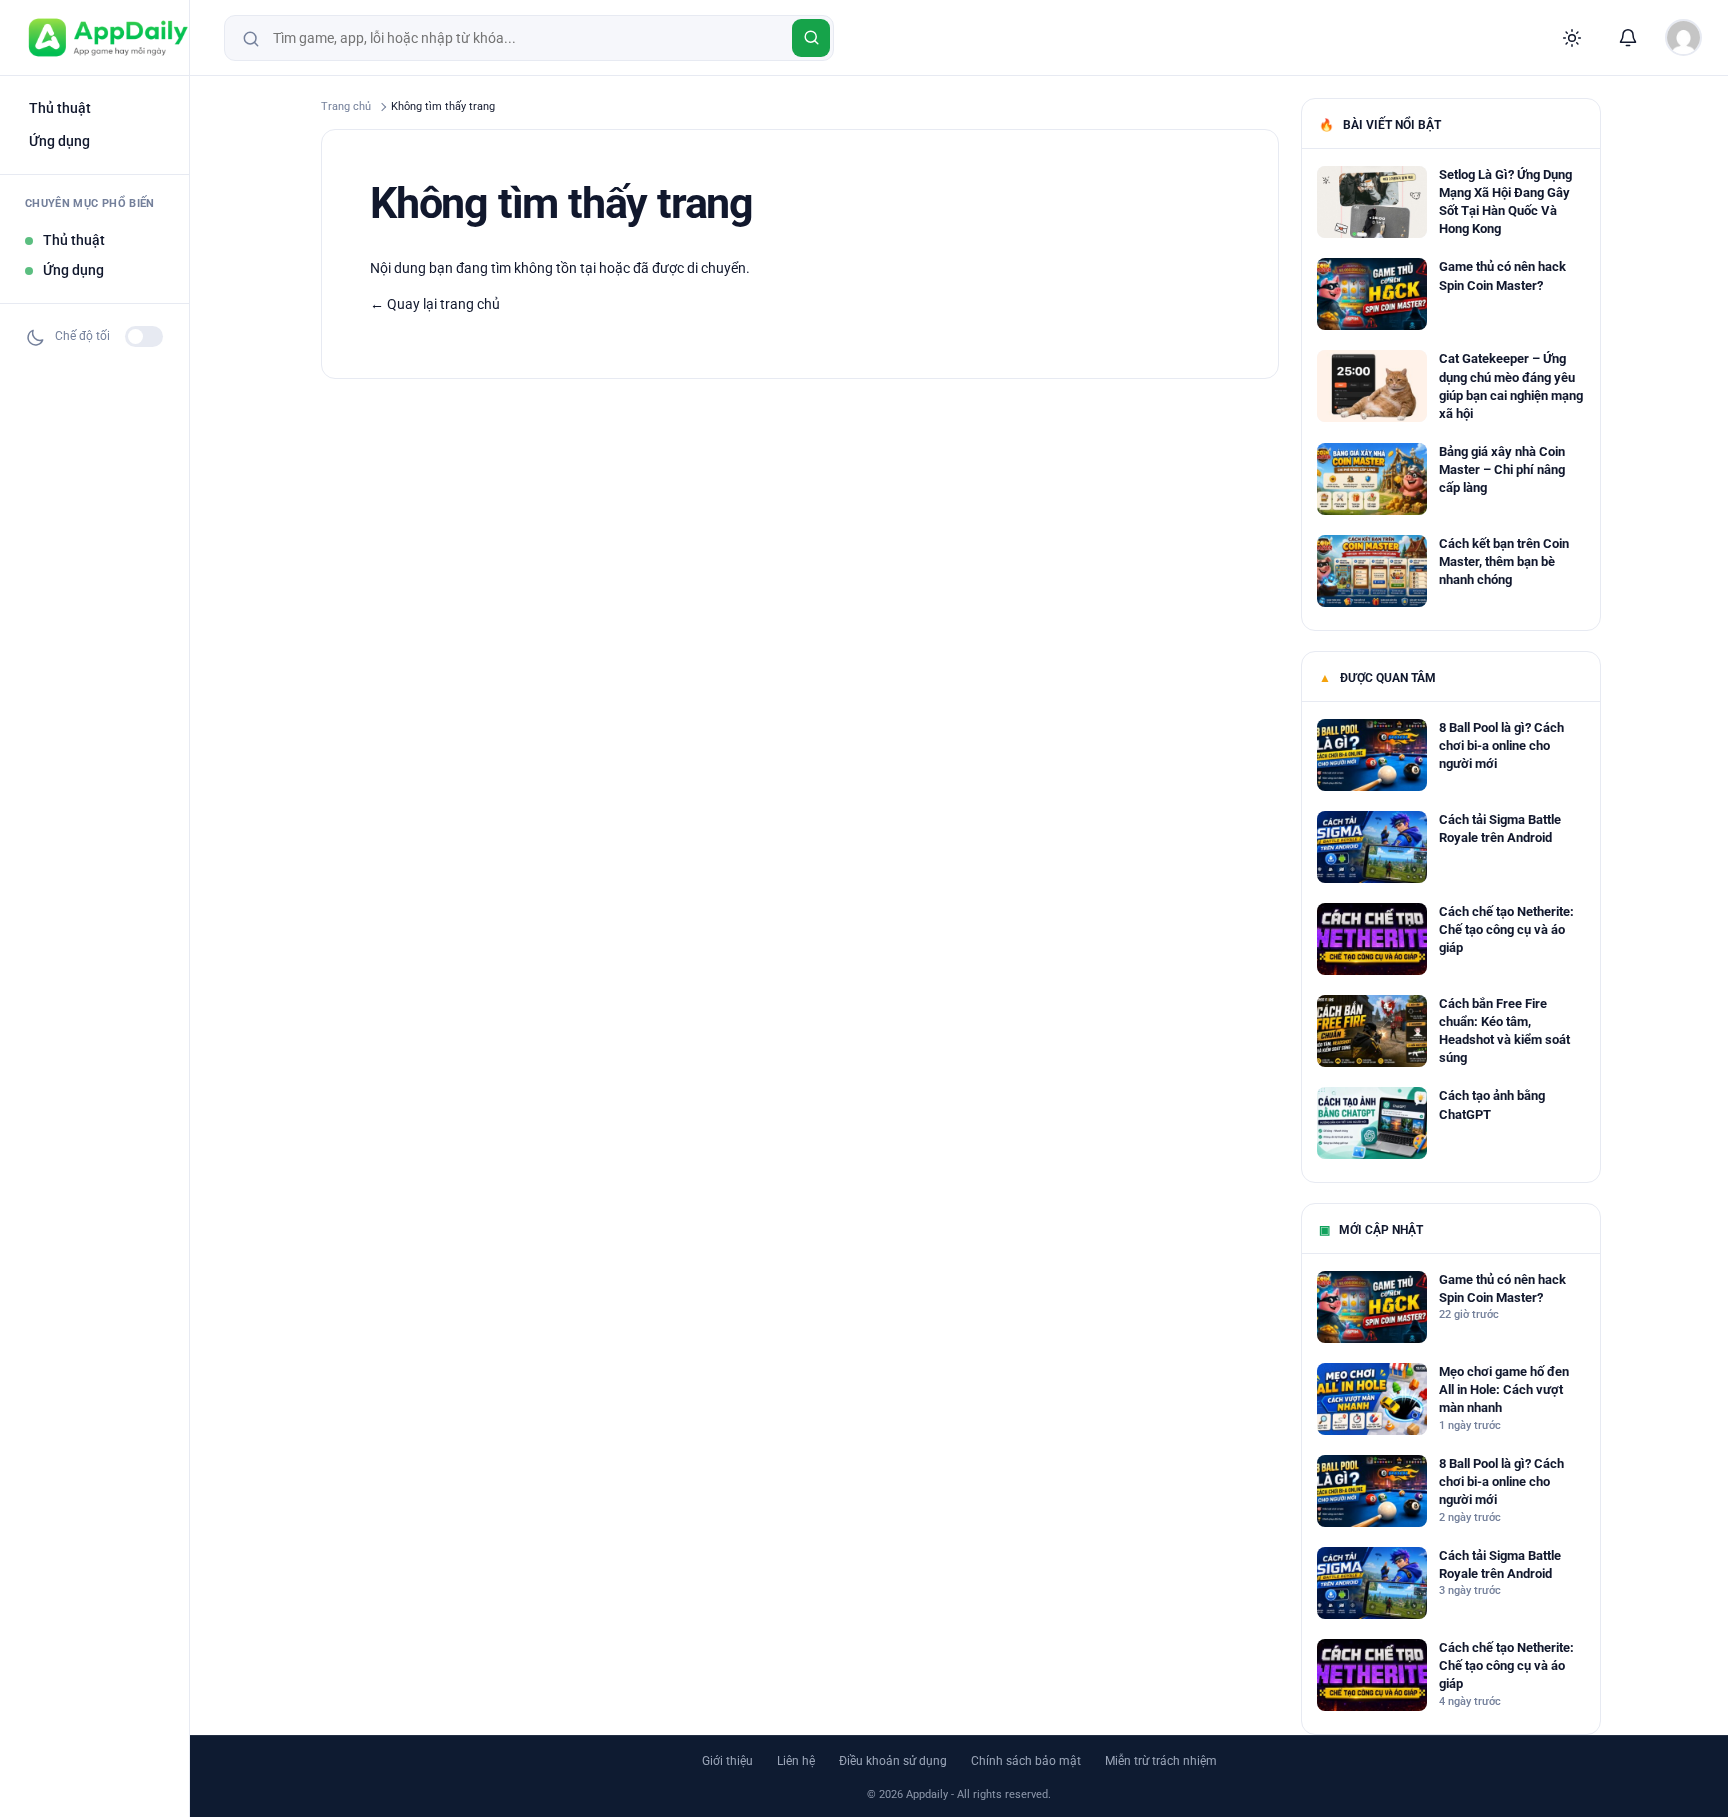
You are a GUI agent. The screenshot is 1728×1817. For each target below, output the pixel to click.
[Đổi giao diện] (1572, 38)
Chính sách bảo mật (1026, 1761)
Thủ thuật (60, 108)
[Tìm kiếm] (811, 38)
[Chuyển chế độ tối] (144, 336)
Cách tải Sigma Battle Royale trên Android (1500, 828)
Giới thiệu (727, 1761)
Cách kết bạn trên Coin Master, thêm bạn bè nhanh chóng (1504, 561)
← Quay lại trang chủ (435, 304)
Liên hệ (796, 1761)
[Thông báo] (1628, 38)
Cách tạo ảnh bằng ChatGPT (1492, 1104)
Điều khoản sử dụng (893, 1761)
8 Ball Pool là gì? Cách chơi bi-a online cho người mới (1501, 745)
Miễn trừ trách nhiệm (1161, 1761)
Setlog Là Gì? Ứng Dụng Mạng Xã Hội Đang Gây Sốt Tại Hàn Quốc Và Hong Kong (1505, 202)
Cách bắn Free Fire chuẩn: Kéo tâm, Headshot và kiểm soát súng (1504, 1031)
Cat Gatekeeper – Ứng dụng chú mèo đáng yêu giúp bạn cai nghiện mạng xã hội (1511, 386)
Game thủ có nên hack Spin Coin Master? (1502, 275)
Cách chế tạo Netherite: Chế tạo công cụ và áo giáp (1506, 929)
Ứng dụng (59, 141)
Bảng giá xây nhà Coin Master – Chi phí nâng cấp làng (1502, 469)
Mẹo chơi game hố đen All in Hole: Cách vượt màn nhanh (1504, 1389)
